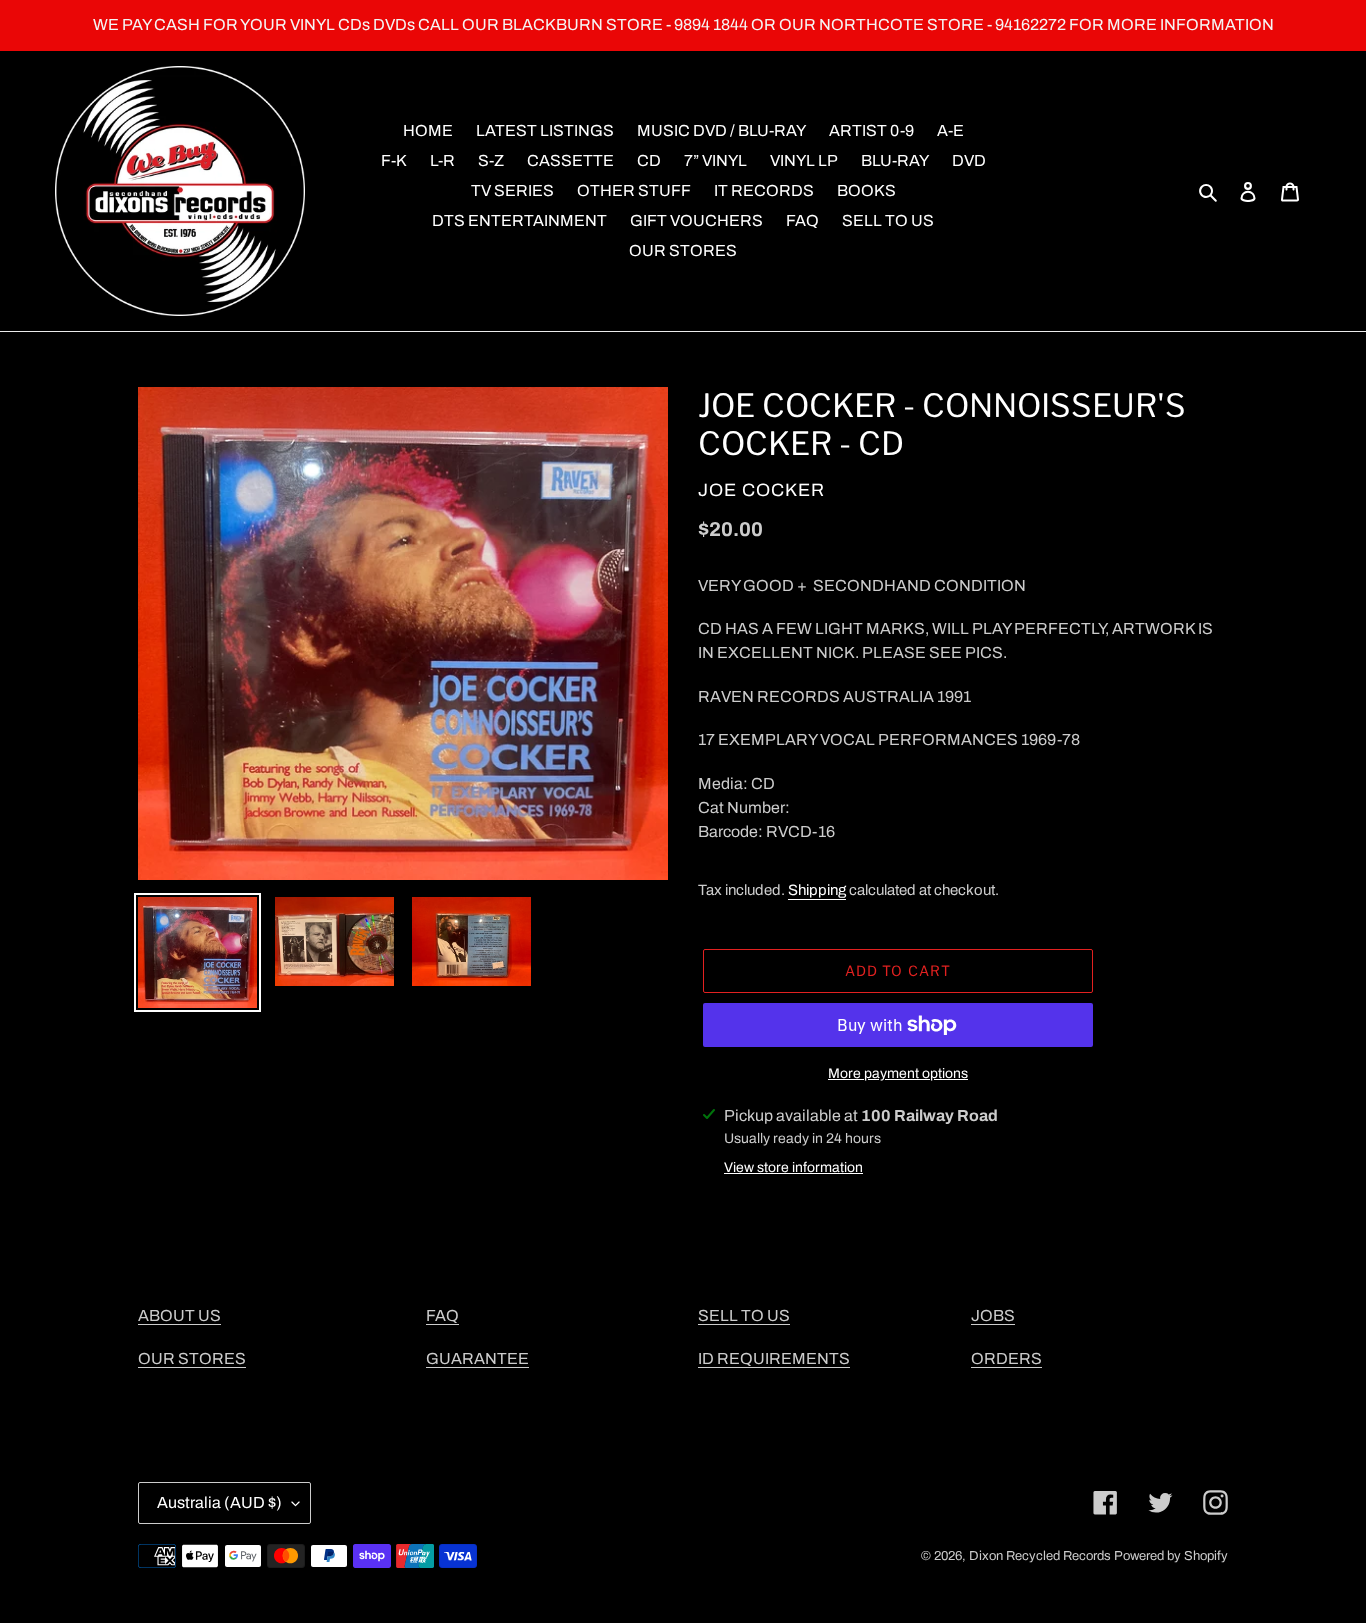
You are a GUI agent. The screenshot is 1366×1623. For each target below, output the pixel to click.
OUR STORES (192, 1358)
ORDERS (1006, 1358)
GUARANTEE (477, 1358)
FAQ (442, 1315)
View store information (793, 1167)
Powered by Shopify (1171, 1556)
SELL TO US (744, 1315)
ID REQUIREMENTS (774, 1358)
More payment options (898, 1073)
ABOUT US (179, 1315)
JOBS (993, 1315)
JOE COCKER (761, 490)
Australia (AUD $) (219, 1502)
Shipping (817, 890)
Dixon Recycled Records (1040, 1556)
